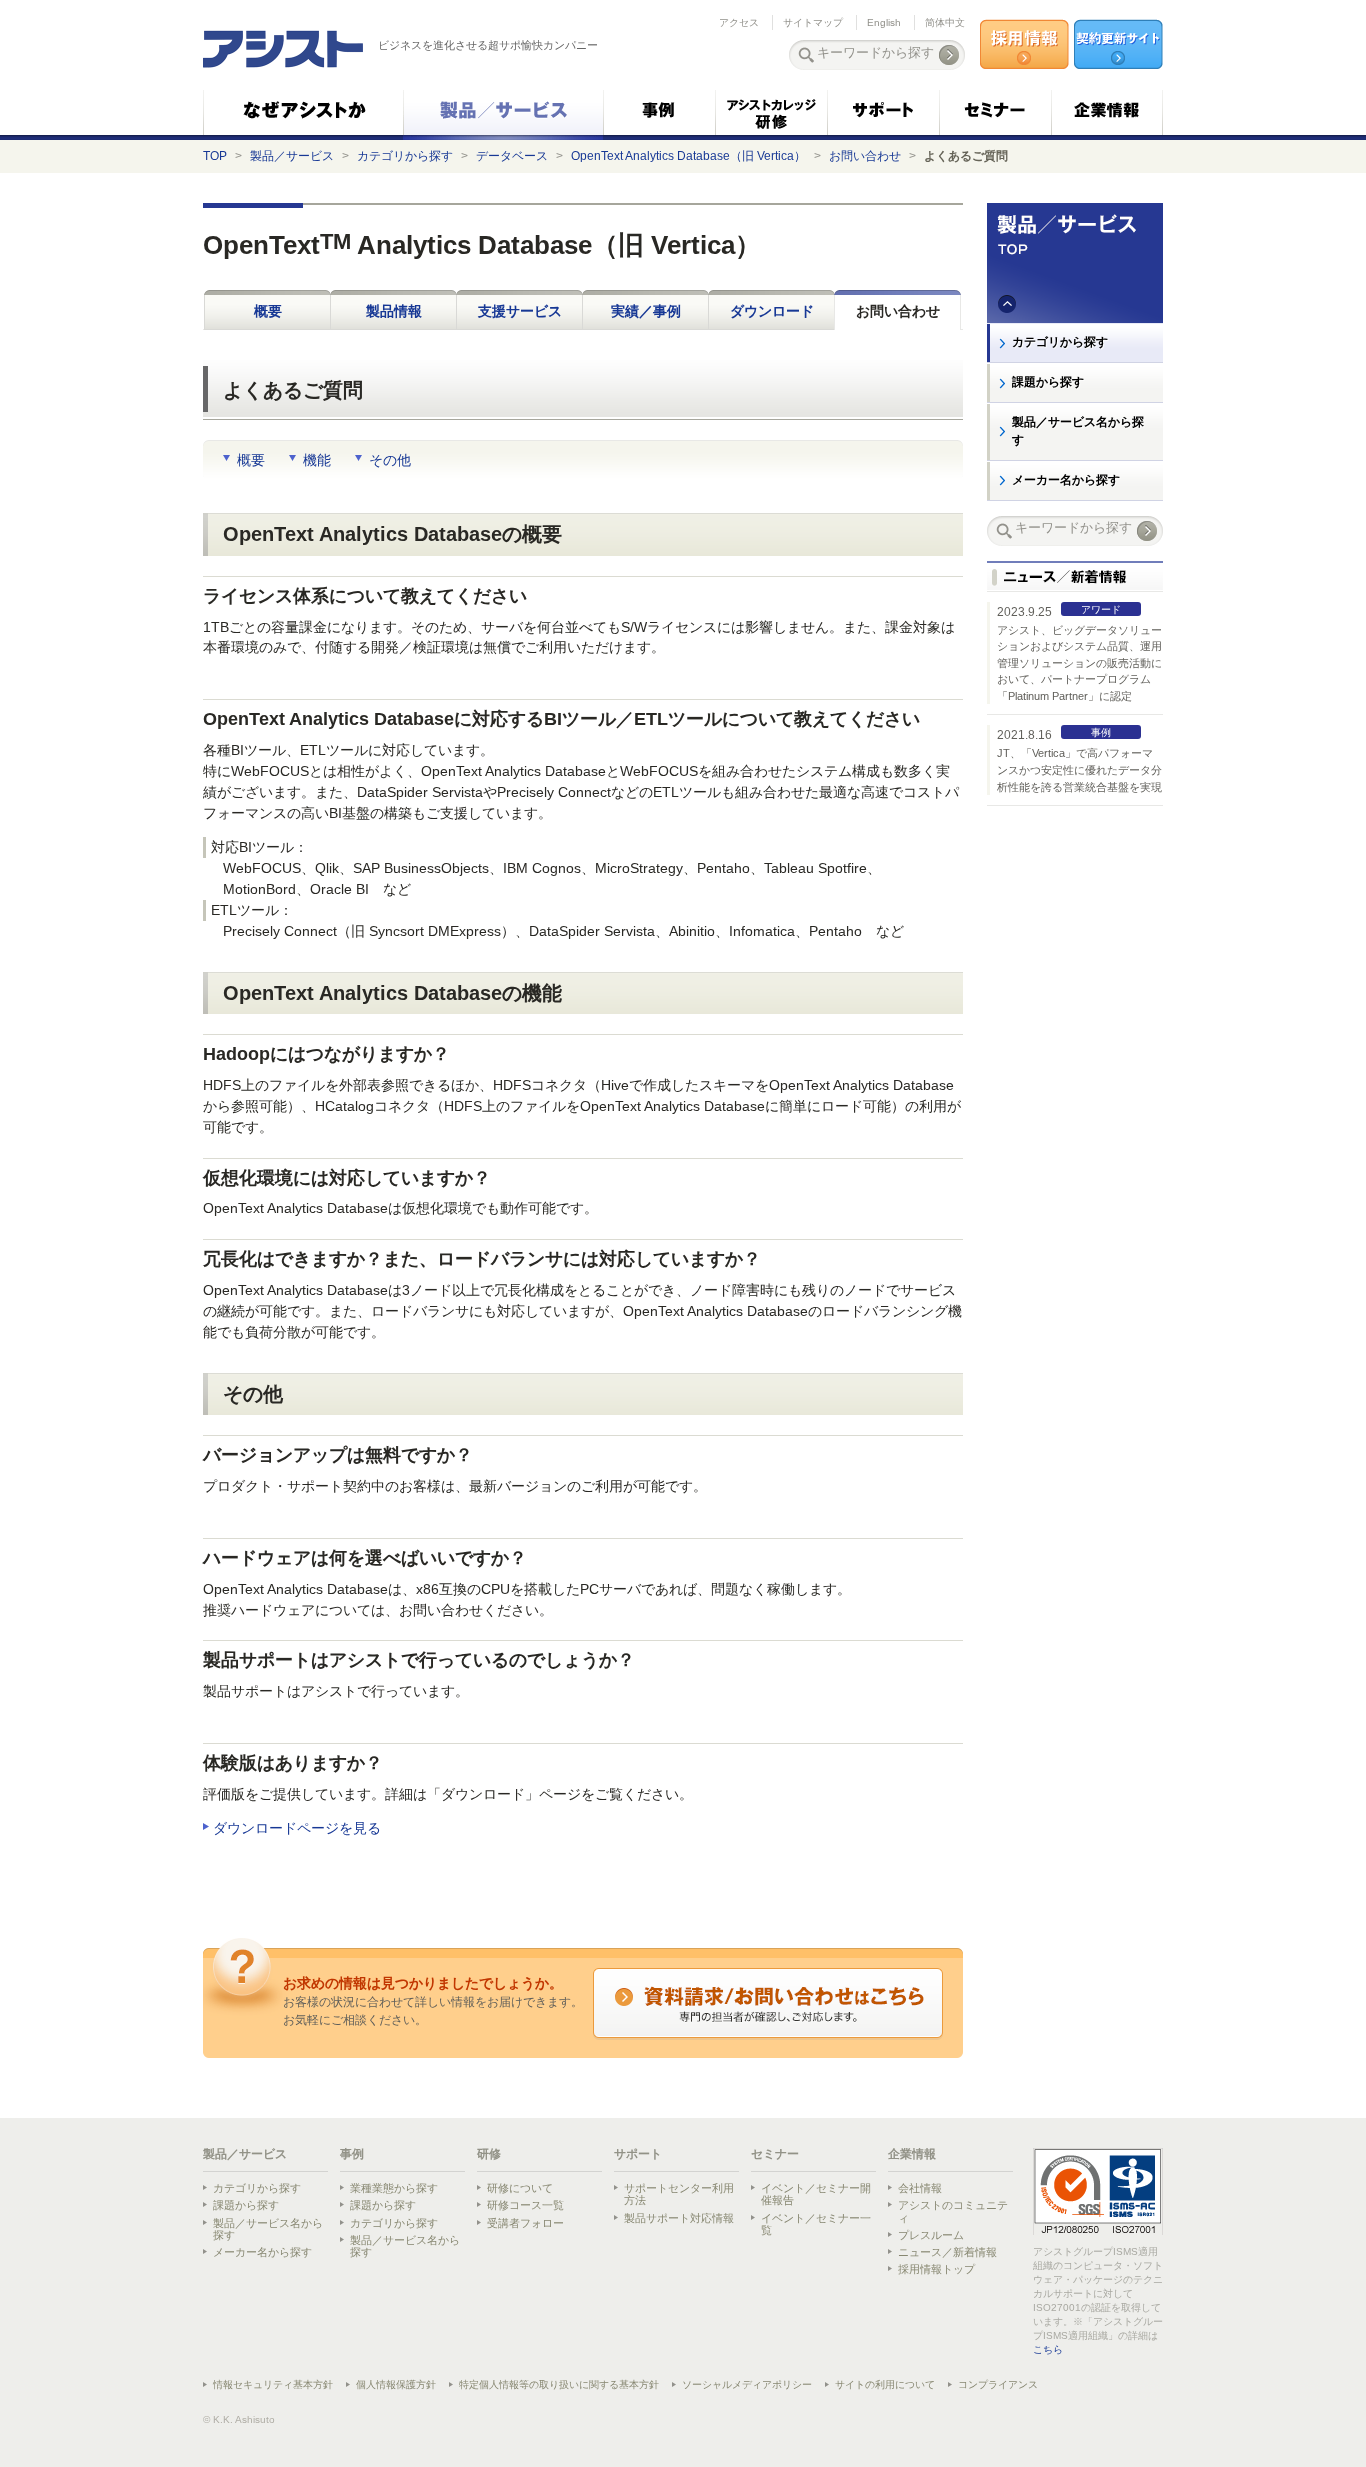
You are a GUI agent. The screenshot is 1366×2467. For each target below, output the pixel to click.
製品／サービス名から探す (1078, 431)
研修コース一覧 (525, 2205)
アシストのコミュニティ (953, 2211)
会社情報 (920, 2188)
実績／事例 (646, 311)
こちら (1048, 2349)
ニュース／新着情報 (947, 2252)
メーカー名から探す (1066, 480)
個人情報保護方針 (396, 2384)
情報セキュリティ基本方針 (273, 2384)
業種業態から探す (394, 2188)
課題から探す (1048, 382)
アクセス (739, 22)
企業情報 (912, 2154)
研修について (520, 2188)
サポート (638, 2154)
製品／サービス (292, 156)
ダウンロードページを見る (297, 1828)
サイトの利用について (885, 2384)
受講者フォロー (525, 2223)
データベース (512, 156)
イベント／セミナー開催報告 (816, 2194)
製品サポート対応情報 (679, 2218)
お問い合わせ (865, 156)
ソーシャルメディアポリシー (747, 2384)
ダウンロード (772, 311)
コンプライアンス (998, 2384)
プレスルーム (931, 2235)
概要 (268, 311)
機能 (317, 460)
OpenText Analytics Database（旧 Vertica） (688, 156)
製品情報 (394, 311)
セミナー (775, 2154)
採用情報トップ (936, 2269)
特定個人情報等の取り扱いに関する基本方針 (559, 2384)
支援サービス (520, 311)
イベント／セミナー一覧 (816, 2224)
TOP (215, 156)
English (884, 22)
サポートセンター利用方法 (679, 2194)
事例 (352, 2154)
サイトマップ (813, 22)
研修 (489, 2154)
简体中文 (945, 22)
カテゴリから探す (405, 156)
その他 (390, 460)
